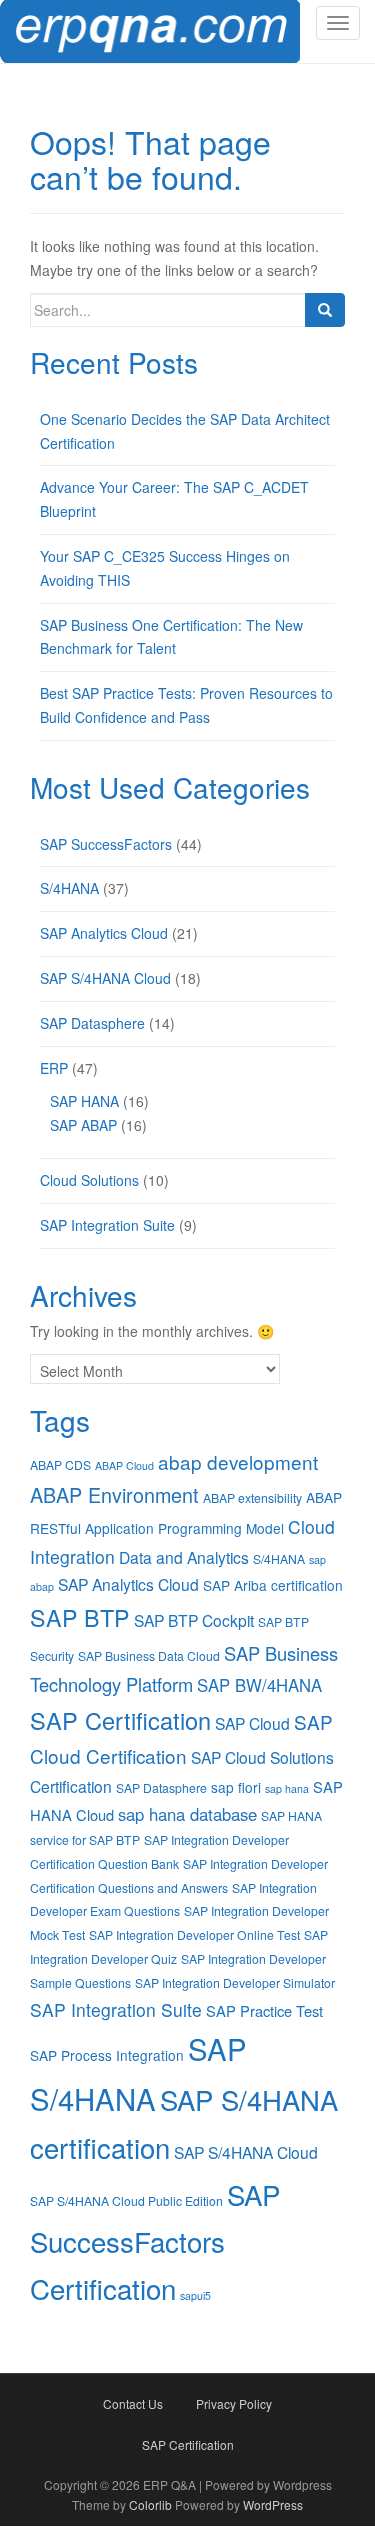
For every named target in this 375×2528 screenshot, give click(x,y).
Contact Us (133, 2403)
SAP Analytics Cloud (104, 933)
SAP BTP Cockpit (194, 1620)
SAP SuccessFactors (106, 844)
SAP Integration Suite (107, 1225)
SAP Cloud (252, 1723)
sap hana (287, 1788)
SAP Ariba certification (273, 1585)
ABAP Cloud (124, 1465)
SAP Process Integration (107, 2055)
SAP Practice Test (264, 2010)
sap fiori (236, 1787)
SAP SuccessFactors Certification (155, 2241)
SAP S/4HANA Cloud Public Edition (126, 2200)
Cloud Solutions (89, 1180)
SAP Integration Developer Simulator (235, 1982)
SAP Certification (120, 1720)
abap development (238, 1461)
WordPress (273, 2504)
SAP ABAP (83, 1125)
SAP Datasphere (92, 1023)
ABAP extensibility (252, 1497)
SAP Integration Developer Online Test (194, 1934)
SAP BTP (80, 1617)
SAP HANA (84, 1101)
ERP (54, 1068)
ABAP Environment (114, 1494)
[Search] (325, 310)
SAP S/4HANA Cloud (105, 978)
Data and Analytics (184, 1557)
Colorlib (150, 2504)
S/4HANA (69, 888)
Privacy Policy (234, 2403)
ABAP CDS (60, 1464)
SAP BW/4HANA (259, 1685)
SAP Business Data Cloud (149, 1655)
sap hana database (187, 1814)
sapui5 (195, 2295)
